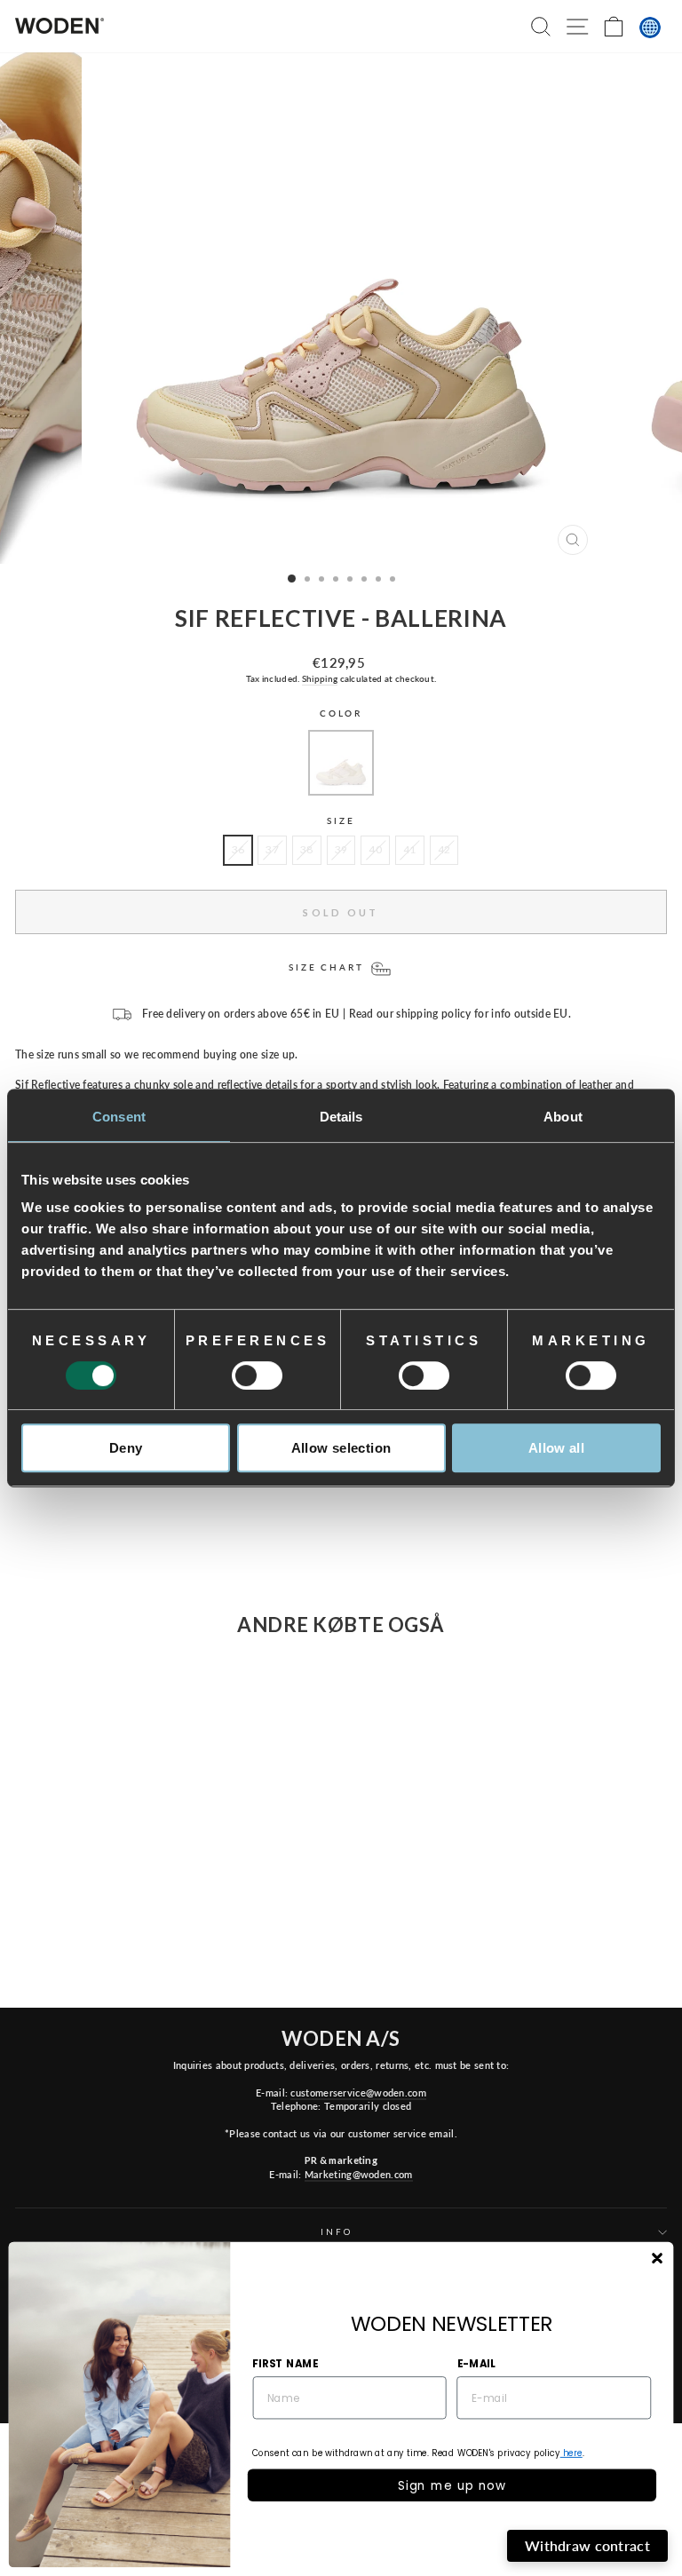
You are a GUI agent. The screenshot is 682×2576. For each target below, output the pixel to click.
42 (444, 849)
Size (341, 821)
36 (238, 849)
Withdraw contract (587, 2545)
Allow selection (341, 1448)
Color (341, 713)
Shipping (320, 678)
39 (341, 849)
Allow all (556, 1448)
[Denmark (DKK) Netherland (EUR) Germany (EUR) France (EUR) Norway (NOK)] (650, 28)
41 (410, 849)
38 (307, 849)
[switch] (257, 1375)
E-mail (476, 2363)
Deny (126, 1448)
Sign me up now (452, 2485)
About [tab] (563, 1117)
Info (336, 2232)
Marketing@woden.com (359, 2174)
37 (272, 849)
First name (285, 2363)
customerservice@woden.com (358, 2093)
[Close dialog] (657, 2259)
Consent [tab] (119, 1117)
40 (375, 849)
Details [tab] (341, 1117)
